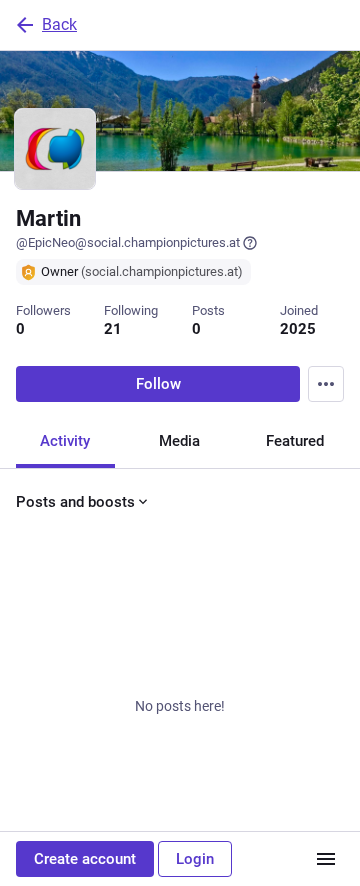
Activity (65, 441)
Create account (85, 859)
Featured (295, 441)
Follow (158, 384)
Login (195, 859)
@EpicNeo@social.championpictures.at (128, 242)
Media (179, 441)
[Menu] (326, 384)
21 (113, 329)
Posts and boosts (75, 502)
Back (59, 24)
